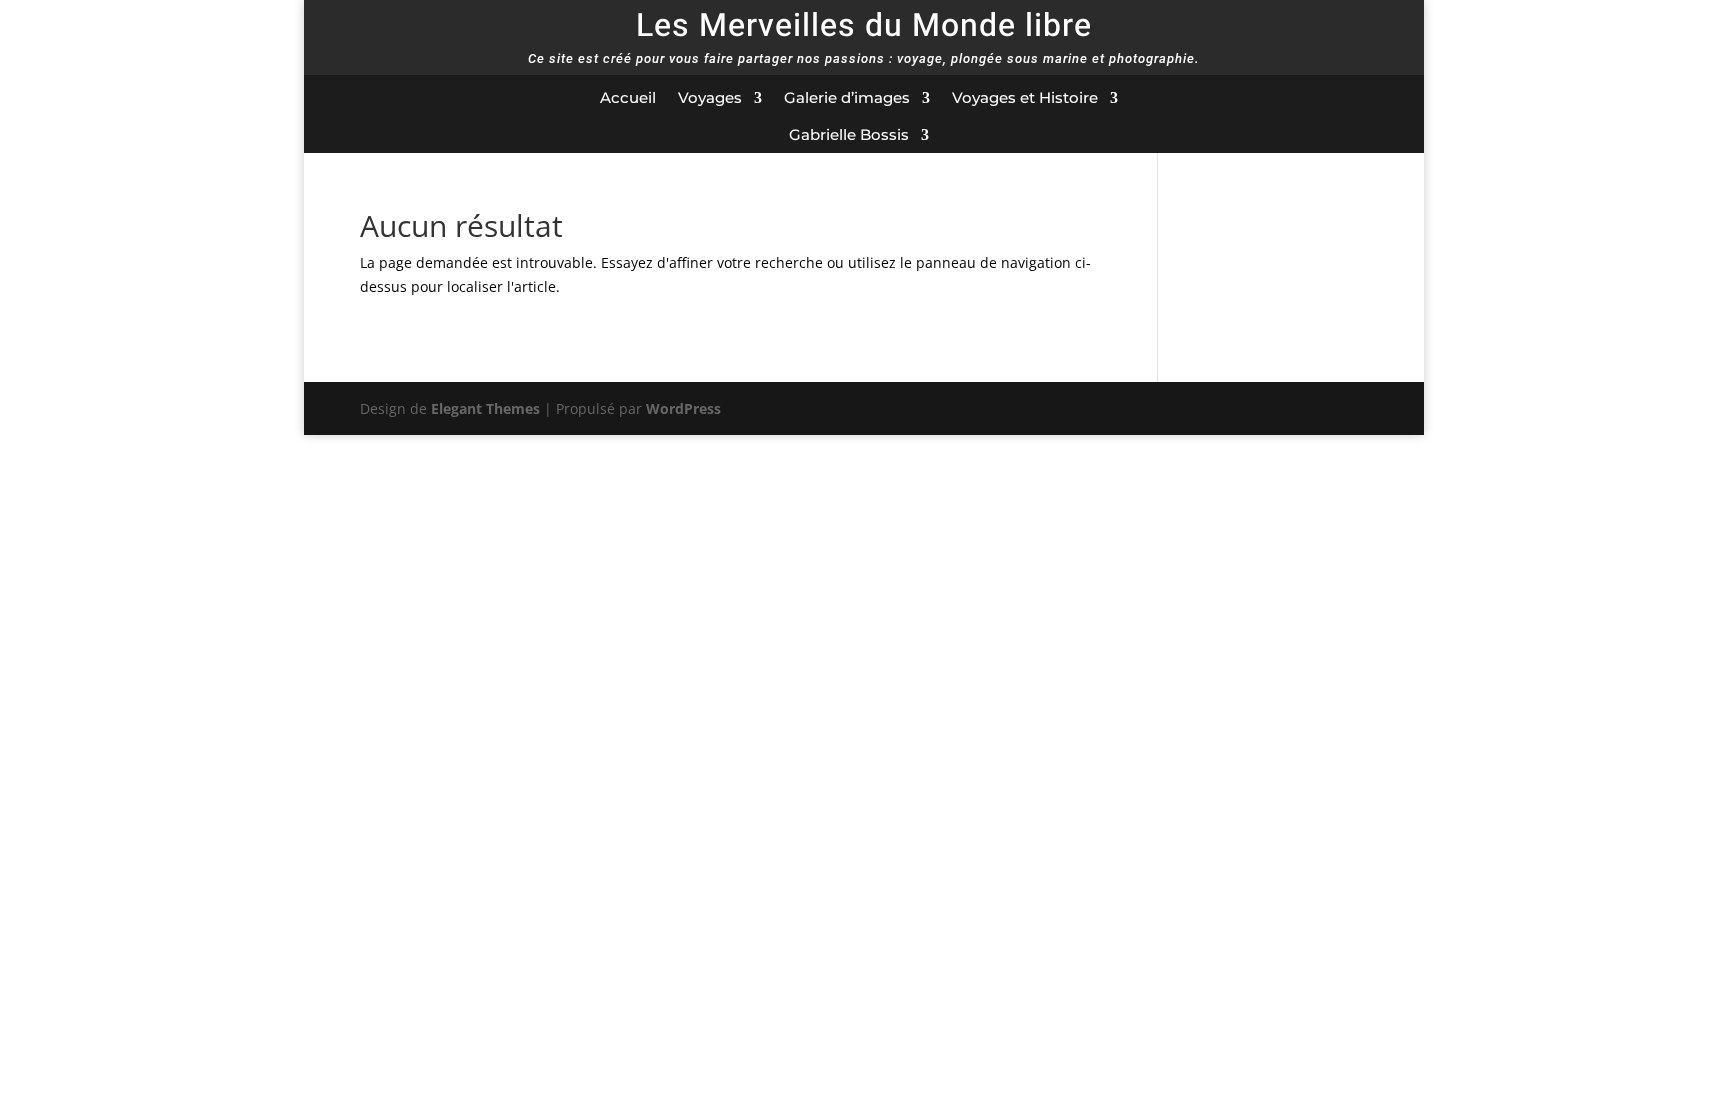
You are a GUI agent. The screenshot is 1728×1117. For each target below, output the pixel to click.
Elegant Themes (485, 408)
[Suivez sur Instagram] (1357, 99)
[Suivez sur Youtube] (1397, 99)
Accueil (628, 97)
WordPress (683, 408)
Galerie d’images (847, 97)
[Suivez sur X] (1317, 99)
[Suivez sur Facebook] (1277, 99)
